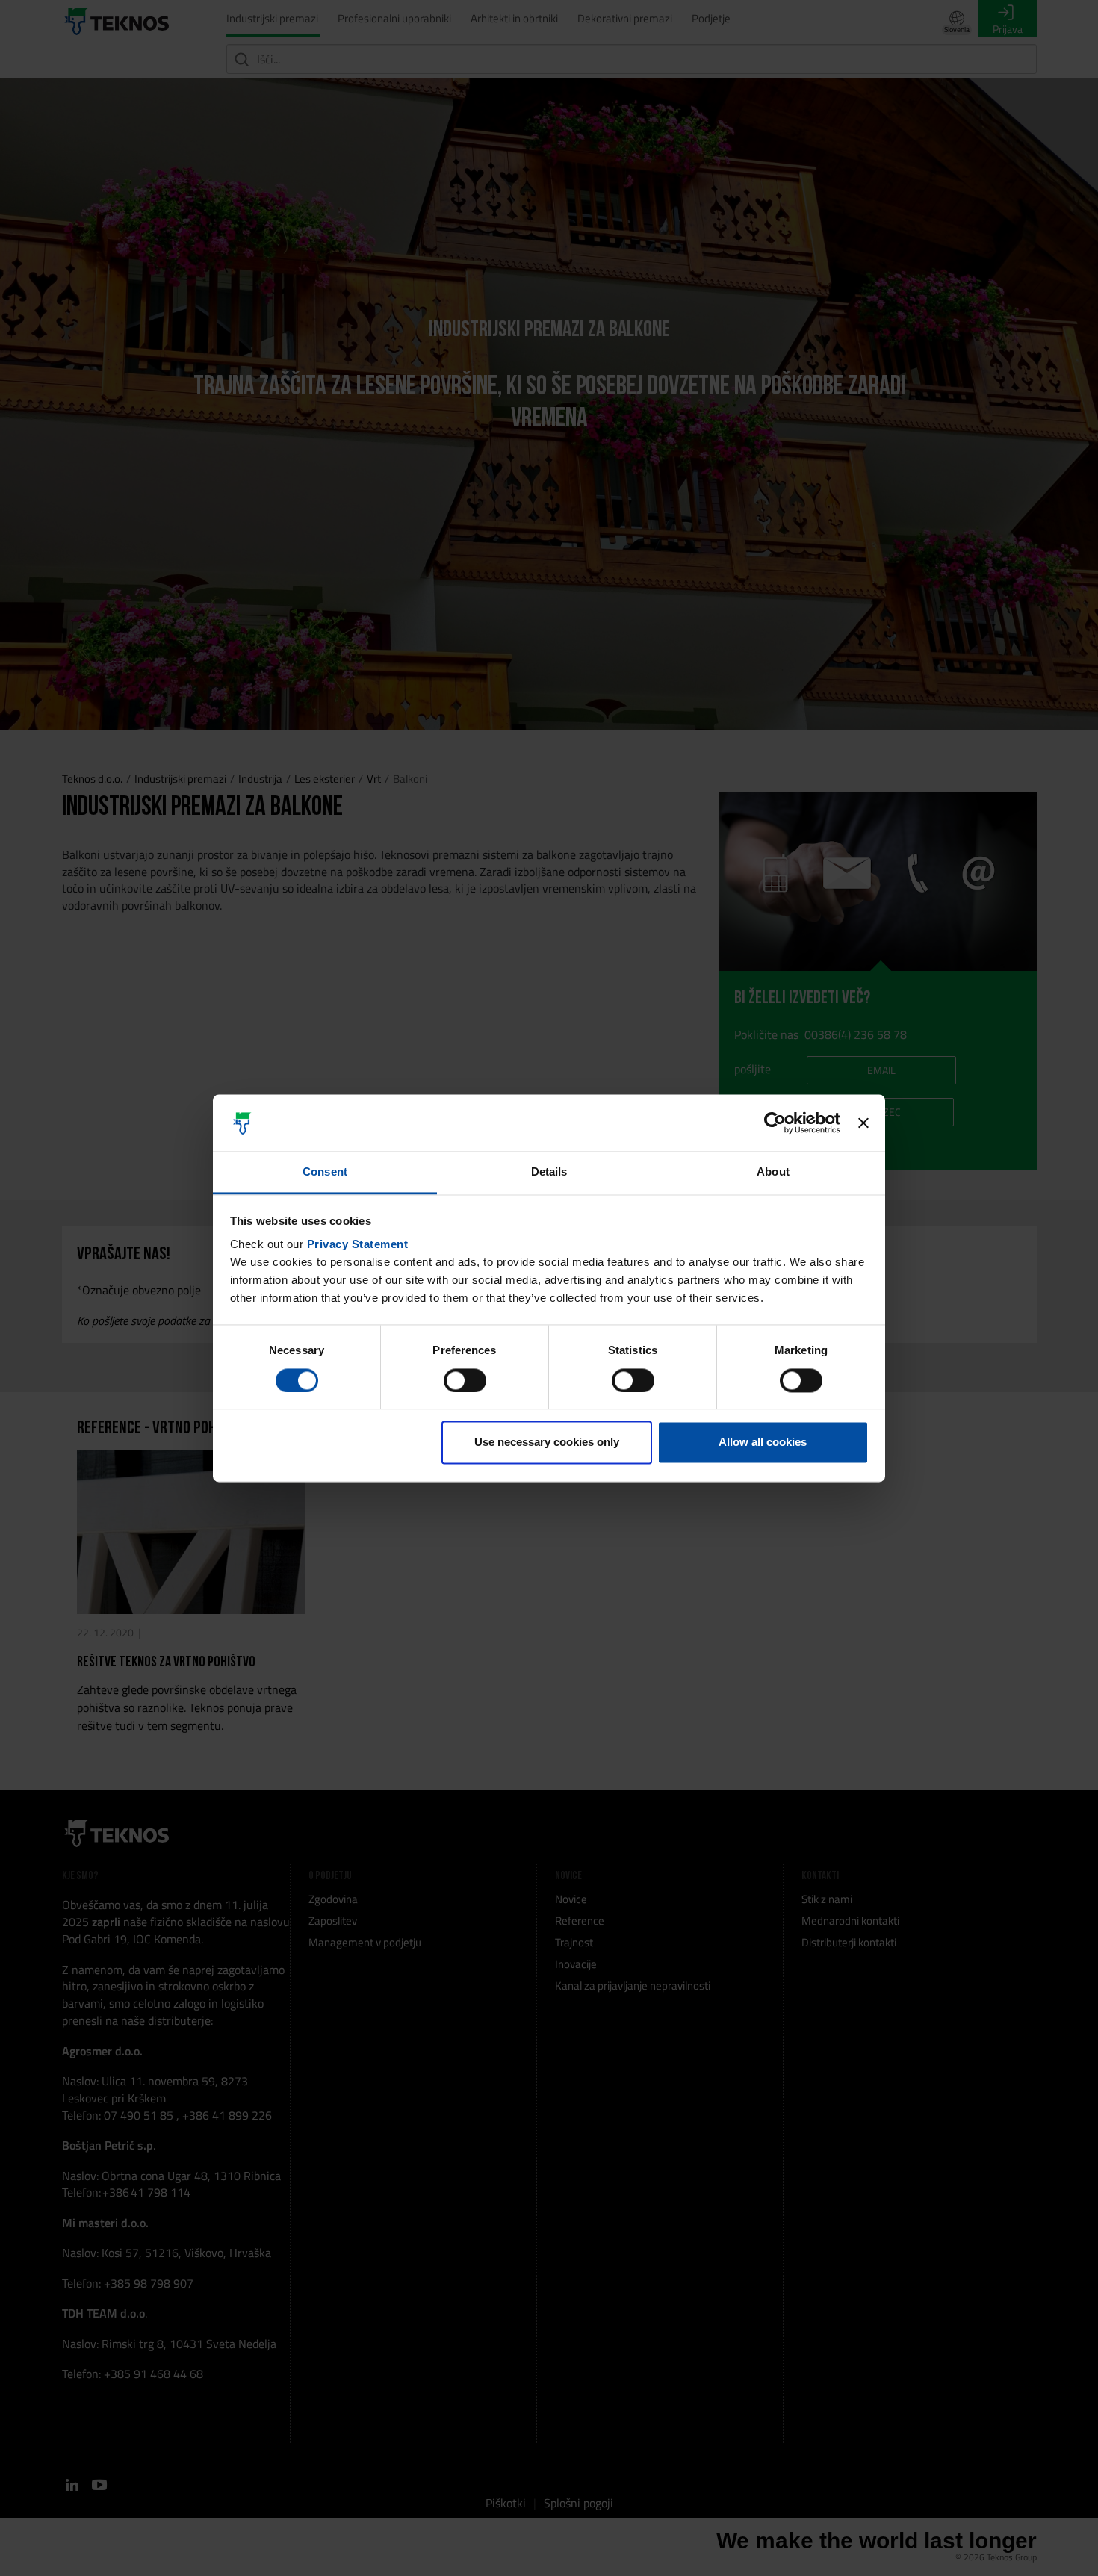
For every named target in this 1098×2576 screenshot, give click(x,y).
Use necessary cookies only (547, 1443)
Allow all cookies (763, 1443)
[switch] (465, 1380)
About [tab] (773, 1172)
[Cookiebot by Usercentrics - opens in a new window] (775, 1123)
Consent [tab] (325, 1172)
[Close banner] (863, 1123)
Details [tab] (549, 1172)
